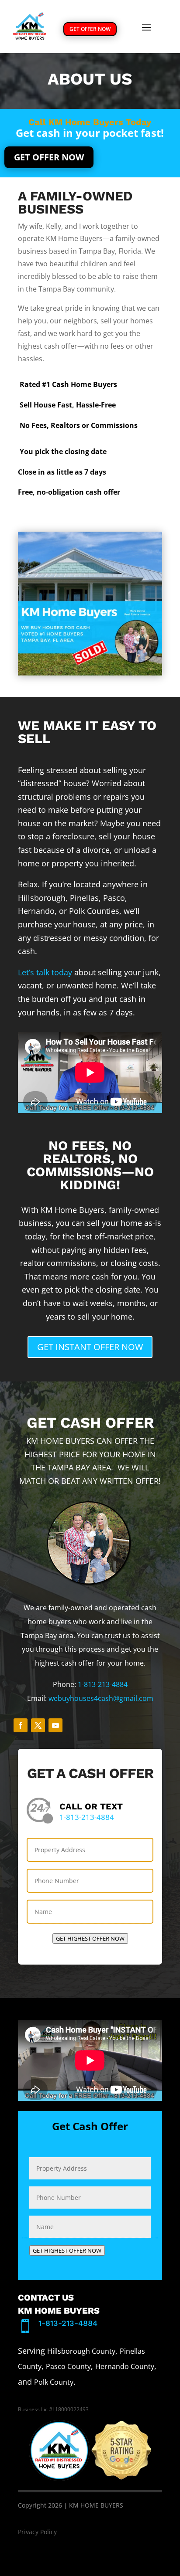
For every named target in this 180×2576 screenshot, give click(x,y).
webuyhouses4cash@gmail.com (101, 1698)
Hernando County (125, 2366)
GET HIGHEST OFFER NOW (90, 1938)
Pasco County (68, 2366)
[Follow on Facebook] (21, 1725)
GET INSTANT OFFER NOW (90, 1347)
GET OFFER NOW (90, 29)
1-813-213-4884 (103, 1684)
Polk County (54, 2382)
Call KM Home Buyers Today (90, 122)
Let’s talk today (45, 972)
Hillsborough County (81, 2351)
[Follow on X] (38, 1725)
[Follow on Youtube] (55, 1725)
